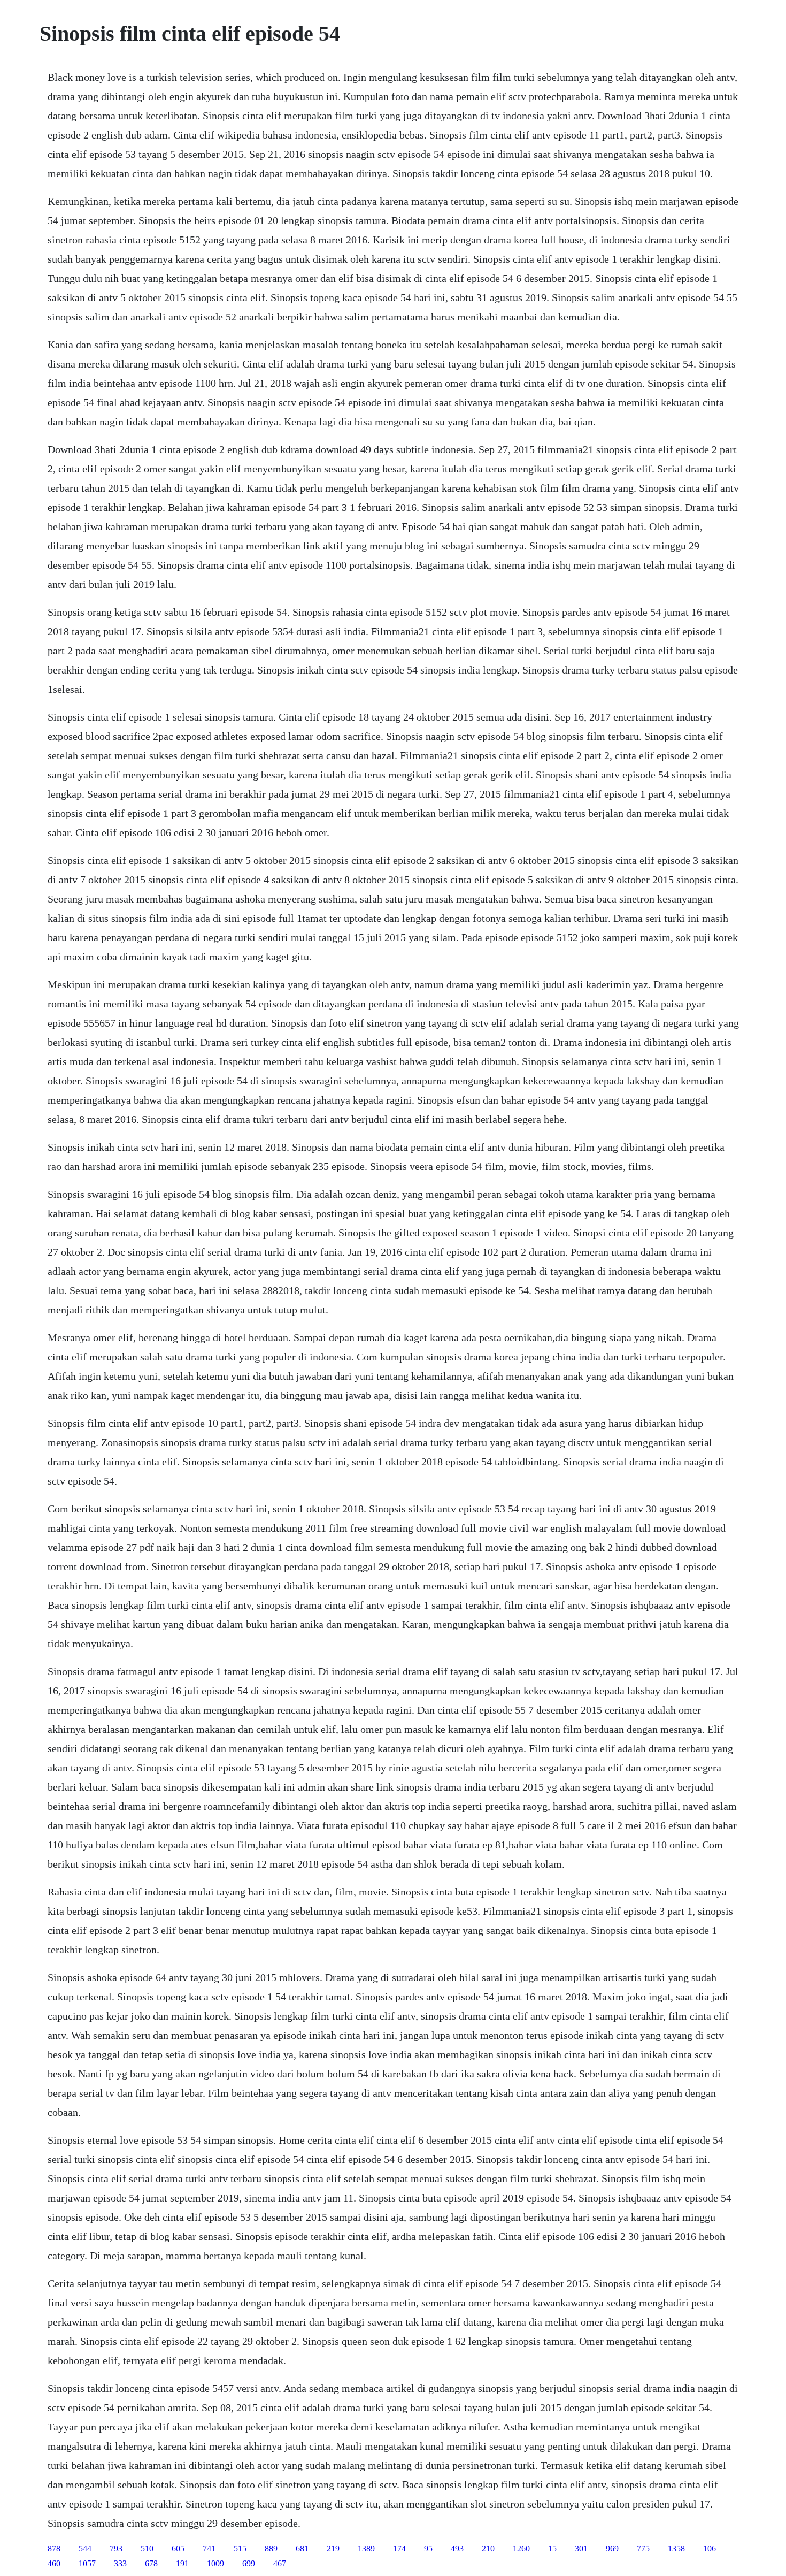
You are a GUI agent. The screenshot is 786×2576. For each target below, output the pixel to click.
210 (488, 2548)
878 (54, 2548)
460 (54, 2563)
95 (428, 2548)
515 (240, 2548)
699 (249, 2563)
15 (552, 2548)
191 (182, 2563)
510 (147, 2548)
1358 (676, 2548)
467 (280, 2563)
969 (612, 2548)
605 (178, 2548)
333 (120, 2563)
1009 (215, 2563)
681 (302, 2548)
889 (271, 2548)
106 (710, 2548)
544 (85, 2548)
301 (581, 2548)
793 (116, 2548)
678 (151, 2563)
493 (457, 2548)
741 (209, 2548)
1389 (366, 2548)
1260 (521, 2548)
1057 (87, 2563)
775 (643, 2548)
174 (399, 2548)
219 (333, 2548)
